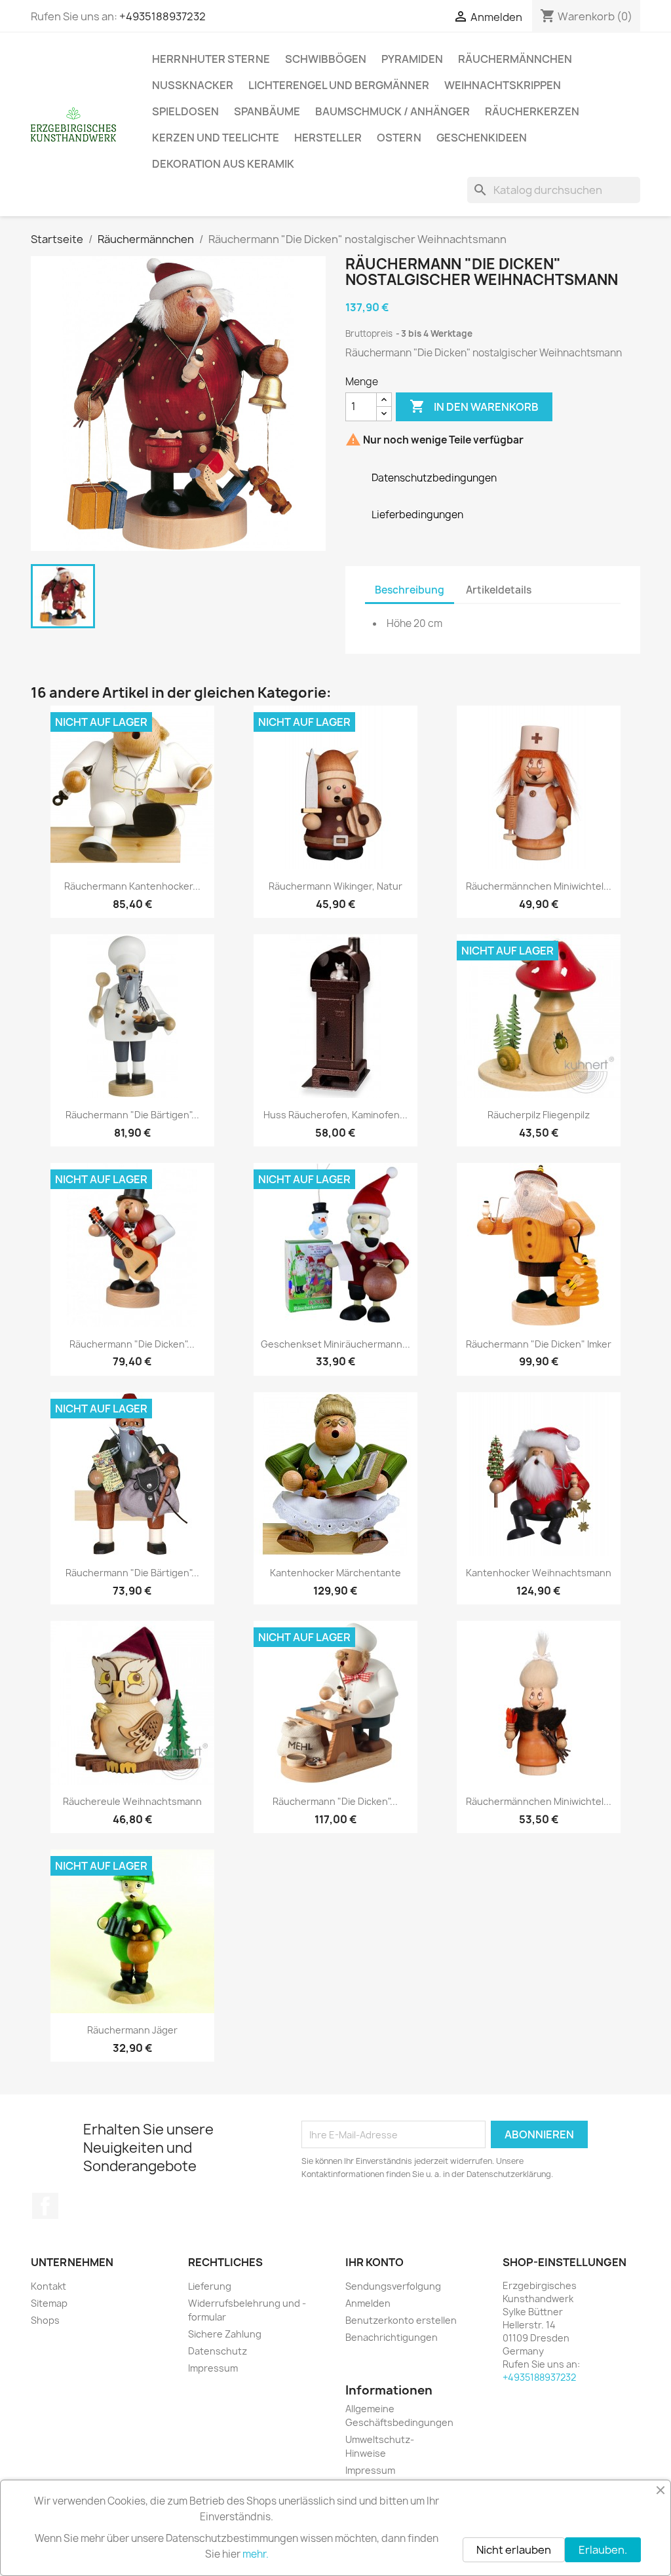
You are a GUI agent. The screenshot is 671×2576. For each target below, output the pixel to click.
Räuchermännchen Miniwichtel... (539, 886)
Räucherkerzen (532, 111)
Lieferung (210, 2286)
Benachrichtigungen (392, 2337)
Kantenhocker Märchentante (335, 1573)
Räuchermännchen (515, 59)
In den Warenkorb (474, 406)
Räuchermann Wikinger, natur (335, 886)
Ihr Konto (374, 2262)
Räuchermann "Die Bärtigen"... (132, 1115)
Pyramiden (412, 59)
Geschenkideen (482, 138)
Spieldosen (185, 111)
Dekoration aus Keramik (223, 164)
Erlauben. (603, 2550)
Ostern (399, 138)
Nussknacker (193, 85)
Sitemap (49, 2303)
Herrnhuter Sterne (211, 59)
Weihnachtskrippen (503, 85)
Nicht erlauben (514, 2550)
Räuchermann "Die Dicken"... (132, 1344)
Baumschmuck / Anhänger (393, 111)
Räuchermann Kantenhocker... (132, 886)
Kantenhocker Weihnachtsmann (539, 1573)
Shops (45, 2320)
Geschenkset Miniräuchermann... (335, 1344)
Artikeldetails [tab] (499, 590)
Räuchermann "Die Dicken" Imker (539, 1344)
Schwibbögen (326, 59)
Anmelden (368, 2303)
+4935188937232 (163, 16)
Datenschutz (218, 2351)
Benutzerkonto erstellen (401, 2320)
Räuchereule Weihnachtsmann (132, 1801)
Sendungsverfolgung (393, 2286)
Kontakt (48, 2286)
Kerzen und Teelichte (216, 138)
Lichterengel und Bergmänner (339, 85)
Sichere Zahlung (225, 2334)
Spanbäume (267, 111)
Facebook (45, 2206)
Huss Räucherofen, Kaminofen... (335, 1115)
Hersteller (328, 138)
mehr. (256, 2554)
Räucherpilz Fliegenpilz (539, 1115)
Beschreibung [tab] (410, 590)
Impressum (213, 2368)
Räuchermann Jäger (132, 2030)
